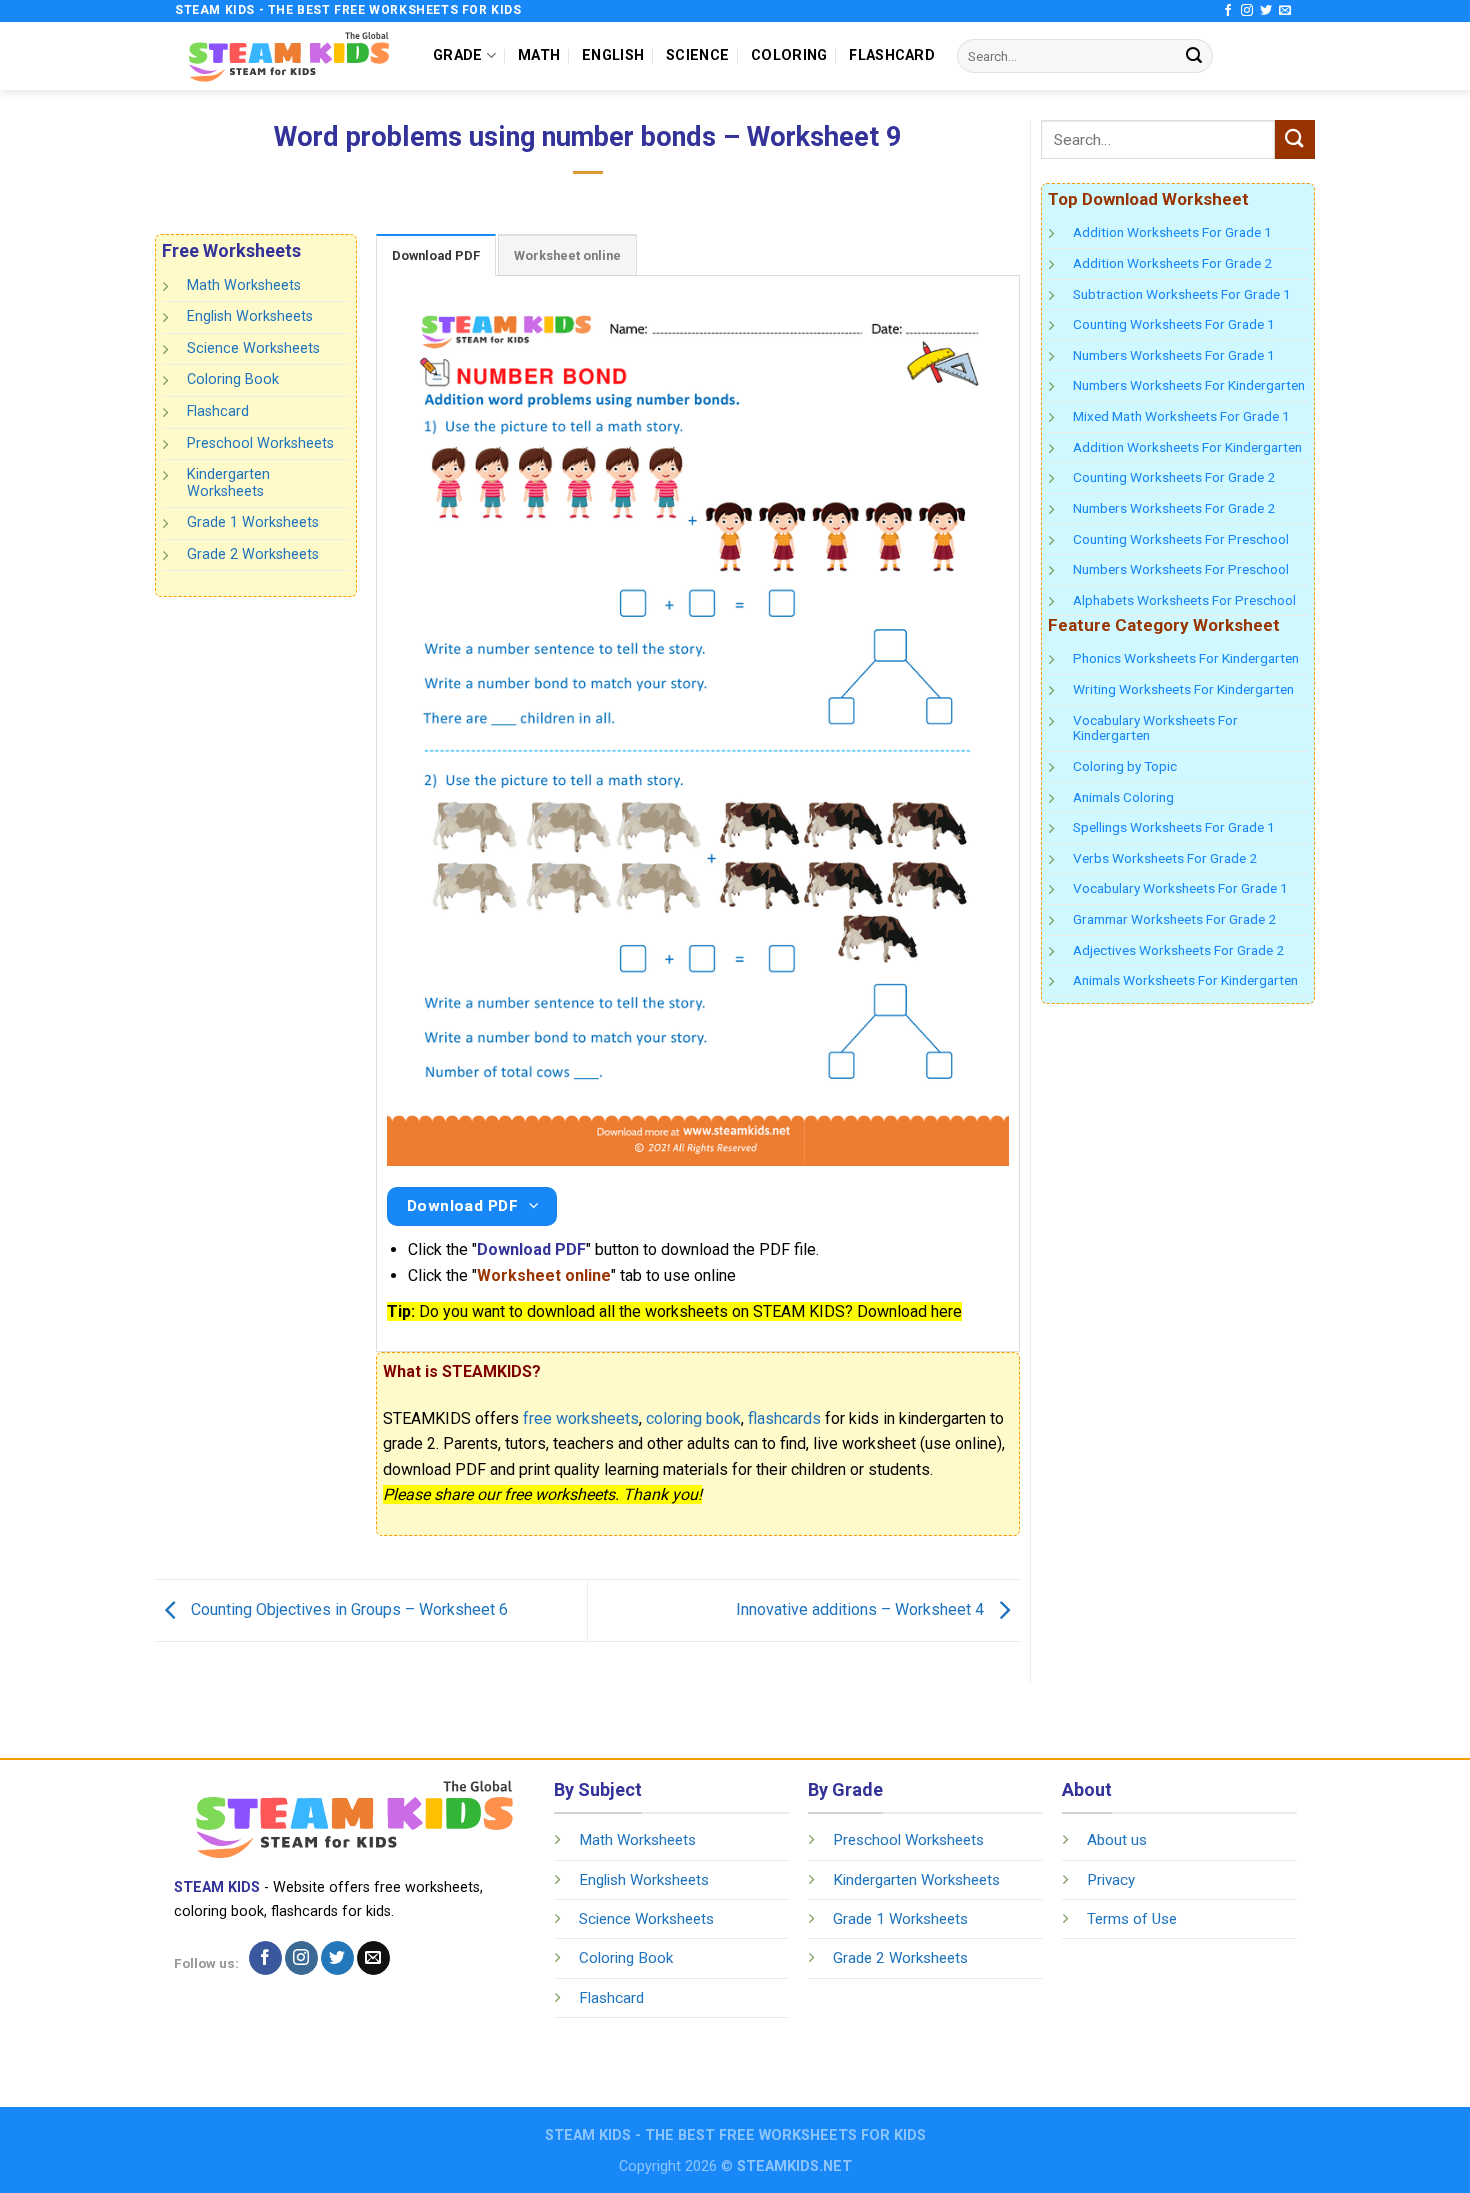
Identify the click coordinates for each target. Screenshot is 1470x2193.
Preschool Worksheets (260, 442)
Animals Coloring (1123, 797)
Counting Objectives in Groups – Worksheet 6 (347, 1609)
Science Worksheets (253, 348)
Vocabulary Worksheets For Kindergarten (1155, 728)
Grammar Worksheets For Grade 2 (1174, 919)
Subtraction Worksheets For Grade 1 (1182, 294)
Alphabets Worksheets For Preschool (1184, 600)
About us (1117, 1840)
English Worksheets (250, 316)
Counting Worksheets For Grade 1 (1174, 324)
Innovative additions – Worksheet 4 (862, 1609)
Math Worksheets (244, 285)
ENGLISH (613, 55)
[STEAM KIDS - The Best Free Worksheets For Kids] (289, 55)
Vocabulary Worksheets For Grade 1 (1180, 888)
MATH (539, 55)
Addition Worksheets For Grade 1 (1172, 232)
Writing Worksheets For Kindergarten (1183, 689)
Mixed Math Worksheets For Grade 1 (1181, 416)
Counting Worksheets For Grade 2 (1174, 477)
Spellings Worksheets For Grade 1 (1174, 827)
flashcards (784, 1418)
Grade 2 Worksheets (253, 554)
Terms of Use (1132, 1919)
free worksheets (581, 1418)
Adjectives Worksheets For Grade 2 (1178, 950)
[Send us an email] (1285, 11)
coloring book (693, 1418)
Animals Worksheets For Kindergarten (1185, 980)
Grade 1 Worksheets (253, 522)
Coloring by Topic (1125, 766)
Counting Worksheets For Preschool (1181, 539)
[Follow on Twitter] (1266, 11)
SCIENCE (697, 55)
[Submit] (1194, 56)
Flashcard (218, 411)
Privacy (1111, 1880)
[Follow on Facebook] (1228, 11)
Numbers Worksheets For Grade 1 (1174, 355)
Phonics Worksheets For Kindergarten (1186, 658)
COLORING (789, 55)
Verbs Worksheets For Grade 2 (1165, 858)
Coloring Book (233, 379)
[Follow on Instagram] (1247, 11)
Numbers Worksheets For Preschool (1181, 569)
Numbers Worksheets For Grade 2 (1174, 508)
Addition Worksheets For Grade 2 (1172, 263)
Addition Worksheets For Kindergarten (1187, 447)
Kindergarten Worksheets (228, 483)
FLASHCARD (892, 55)
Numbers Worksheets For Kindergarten (1189, 385)
